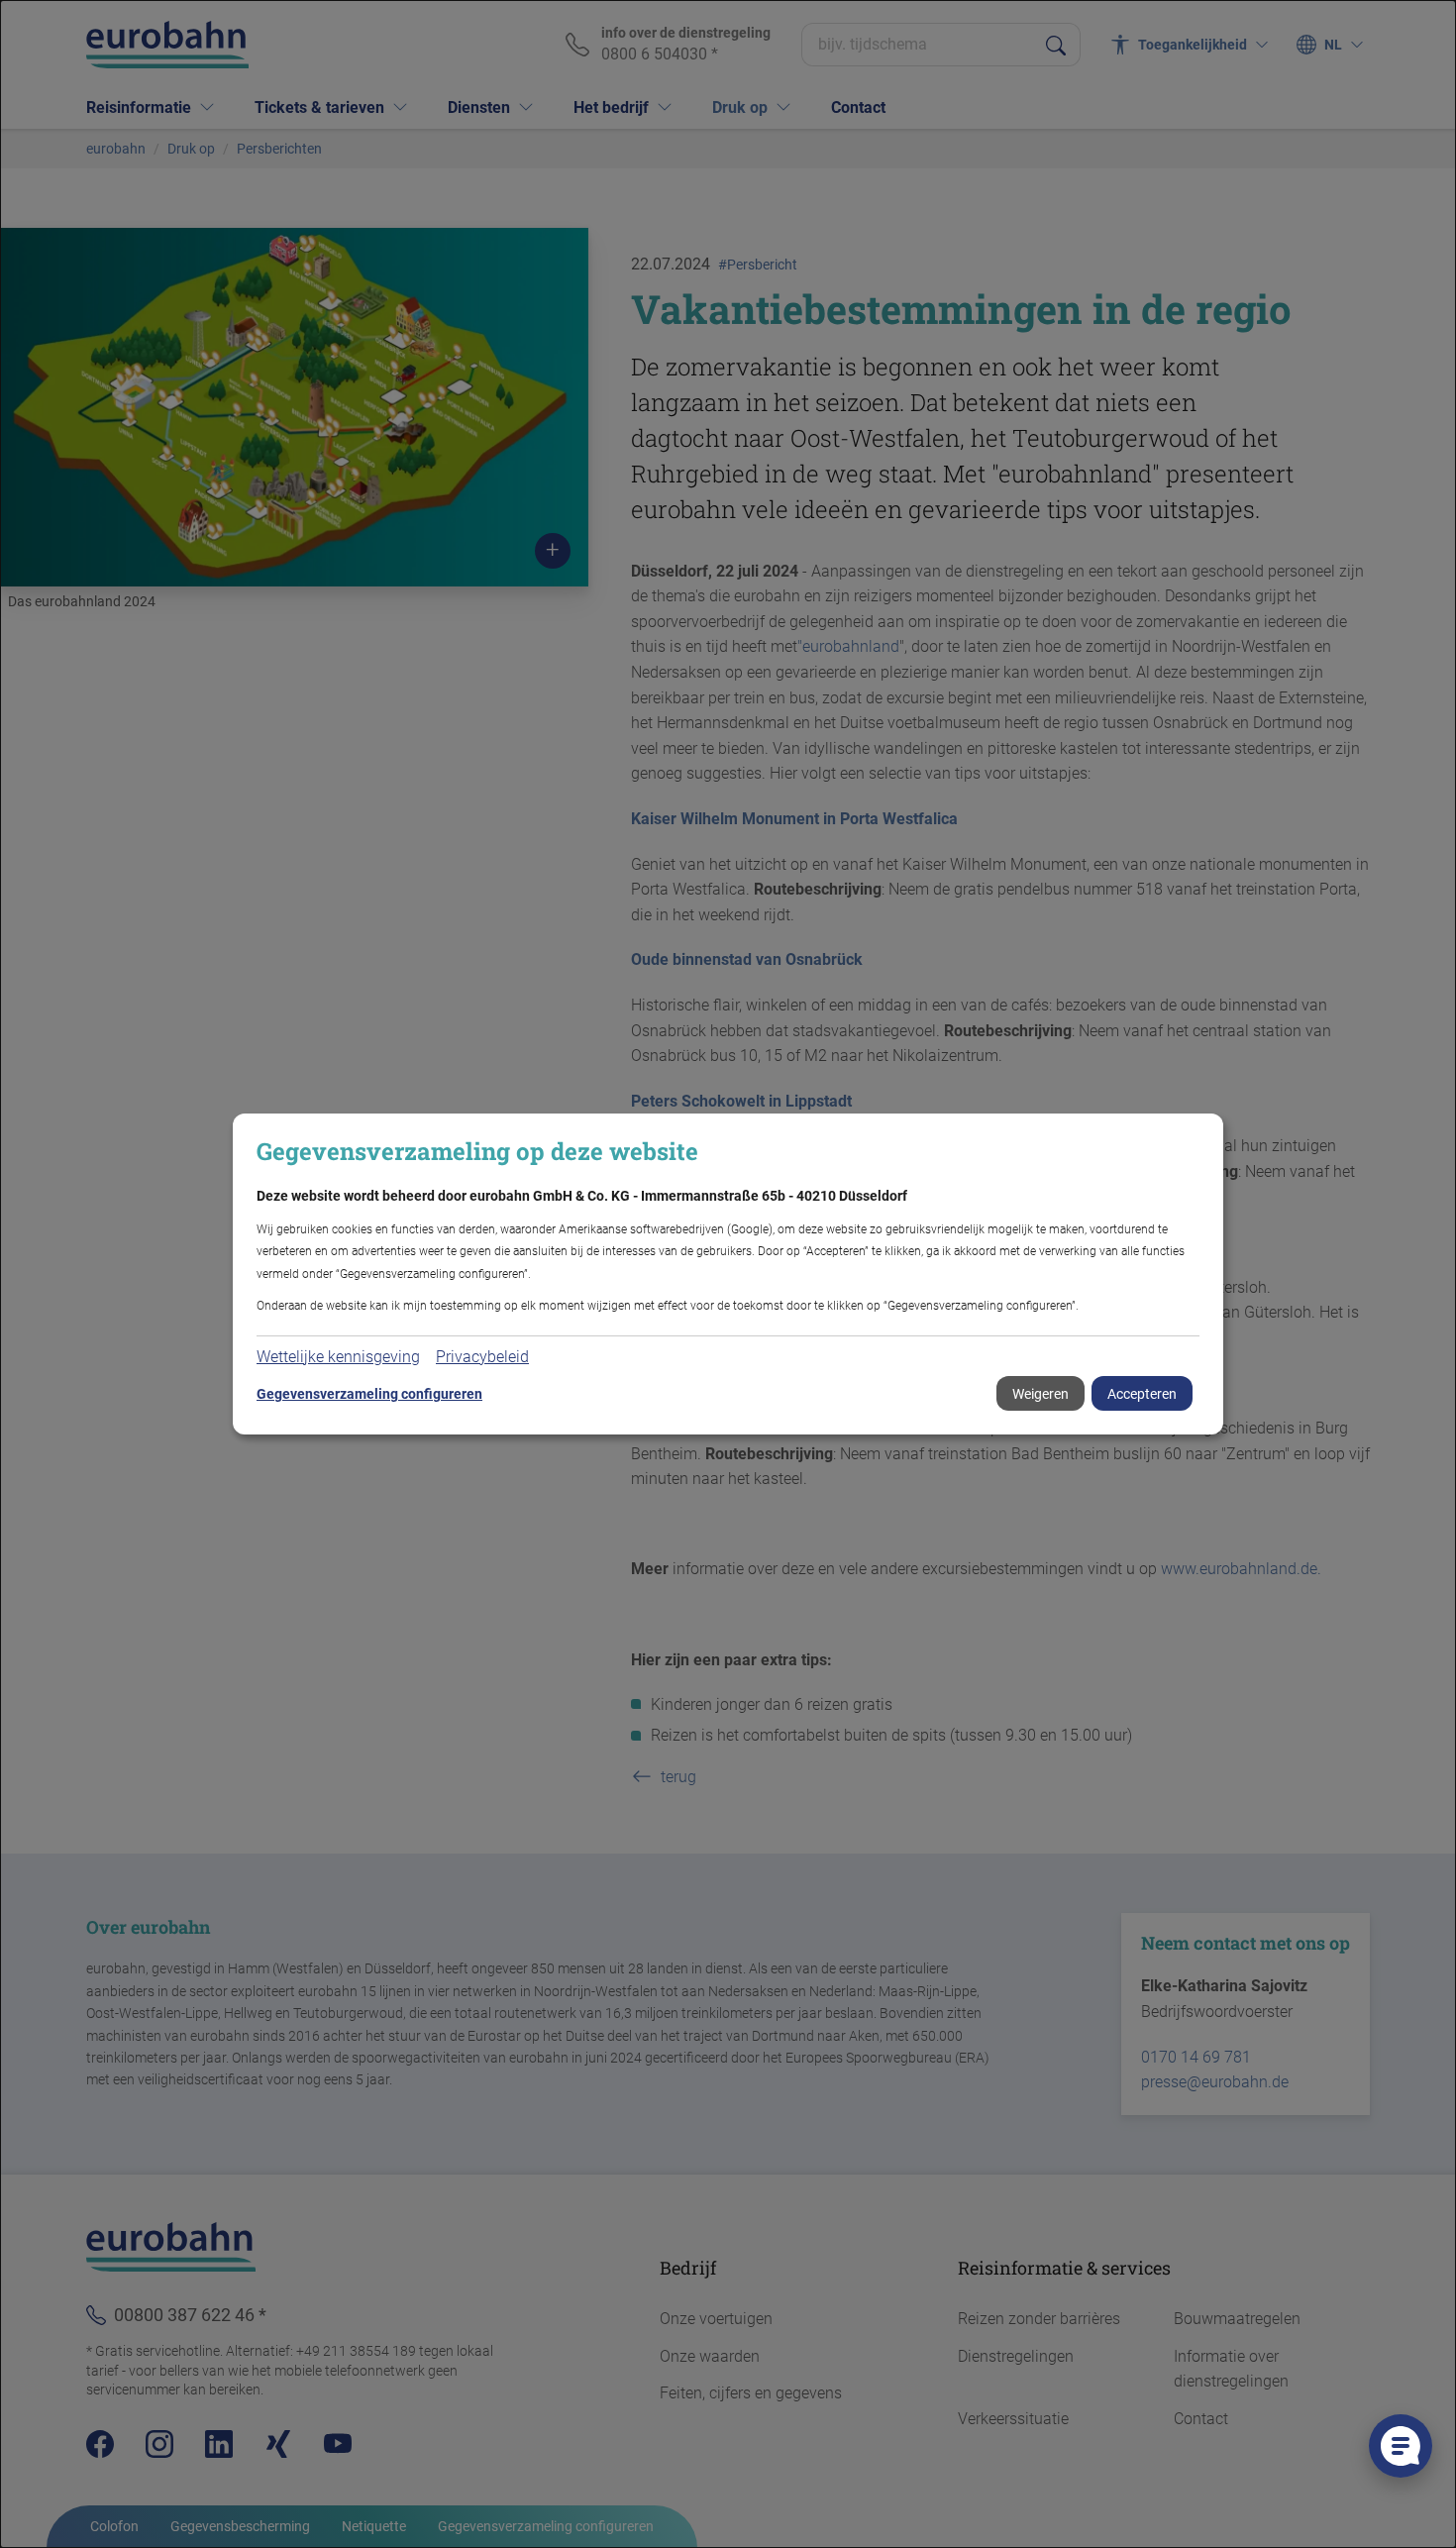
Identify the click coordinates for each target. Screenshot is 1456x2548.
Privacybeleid (482, 1357)
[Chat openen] (1401, 2446)
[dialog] (728, 1274)
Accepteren (1142, 1394)
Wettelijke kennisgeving (338, 1357)
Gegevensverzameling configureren (369, 1394)
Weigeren (1040, 1394)
